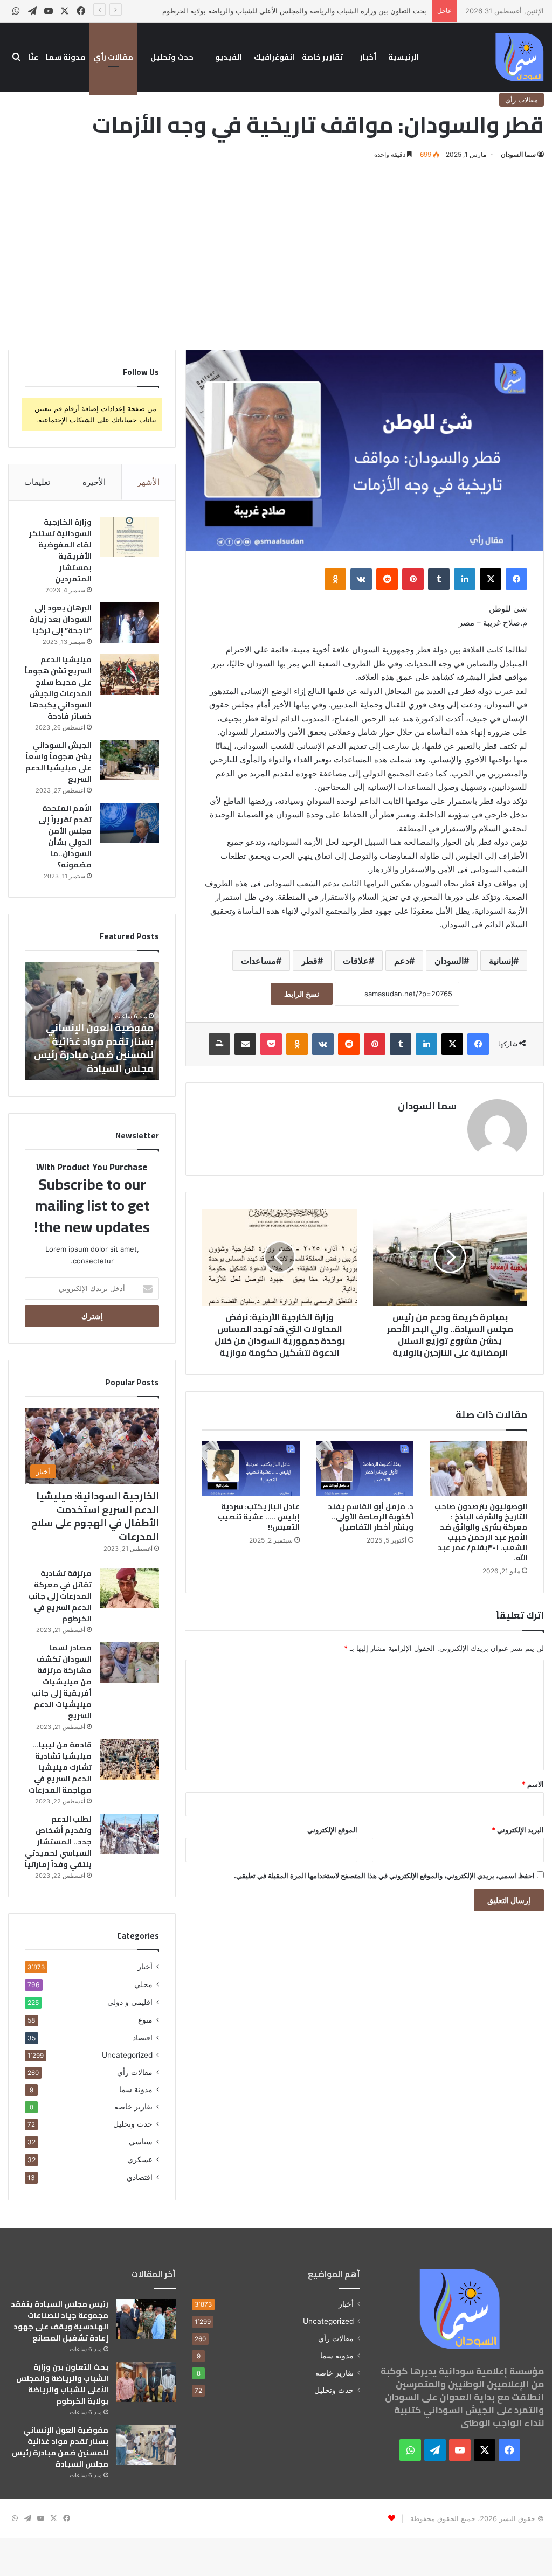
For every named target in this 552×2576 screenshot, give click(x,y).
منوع (145, 2020)
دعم (402, 961)
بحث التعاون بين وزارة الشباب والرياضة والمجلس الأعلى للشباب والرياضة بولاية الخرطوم (294, 11)
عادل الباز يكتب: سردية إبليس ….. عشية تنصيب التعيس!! (259, 1517)
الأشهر (149, 482)
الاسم (533, 1784)
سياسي (141, 2141)
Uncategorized (127, 2055)
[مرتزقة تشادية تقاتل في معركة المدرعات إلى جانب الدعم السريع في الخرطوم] (129, 1588)
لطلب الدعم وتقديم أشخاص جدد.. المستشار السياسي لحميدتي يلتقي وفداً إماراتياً (58, 1842)
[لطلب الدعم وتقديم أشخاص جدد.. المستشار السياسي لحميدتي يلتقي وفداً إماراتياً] (129, 1834)
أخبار (368, 57)
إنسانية (501, 961)
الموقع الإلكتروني (332, 1830)
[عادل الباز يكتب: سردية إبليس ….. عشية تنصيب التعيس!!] (251, 1469)
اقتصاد (143, 2037)
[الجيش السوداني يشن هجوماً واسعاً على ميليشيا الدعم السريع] (129, 760)
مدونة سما (66, 57)
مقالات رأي (113, 57)
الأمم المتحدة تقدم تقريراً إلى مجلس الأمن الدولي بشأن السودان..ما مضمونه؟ (65, 836)
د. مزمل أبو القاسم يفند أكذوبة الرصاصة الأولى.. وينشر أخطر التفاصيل (371, 1517)
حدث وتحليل (172, 57)
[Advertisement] (276, 253)
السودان (449, 961)
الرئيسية (403, 57)
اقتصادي (140, 2177)
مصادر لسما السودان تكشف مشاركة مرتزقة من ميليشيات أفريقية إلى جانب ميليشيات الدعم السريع (61, 1682)
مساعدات (258, 961)
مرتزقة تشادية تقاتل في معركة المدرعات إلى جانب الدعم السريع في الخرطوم (60, 1596)
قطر (309, 961)
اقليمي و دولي (130, 2002)
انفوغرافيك (274, 57)
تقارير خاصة (322, 57)
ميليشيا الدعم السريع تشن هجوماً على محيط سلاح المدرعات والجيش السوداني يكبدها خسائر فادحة (58, 688)
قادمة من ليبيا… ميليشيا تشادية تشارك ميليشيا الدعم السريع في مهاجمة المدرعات (60, 1767)
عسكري (140, 2159)
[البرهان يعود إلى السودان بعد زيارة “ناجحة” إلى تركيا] (129, 623)
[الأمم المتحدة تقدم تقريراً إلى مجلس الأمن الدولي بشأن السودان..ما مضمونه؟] (129, 823)
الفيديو (229, 57)
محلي (143, 1984)
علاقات (356, 961)
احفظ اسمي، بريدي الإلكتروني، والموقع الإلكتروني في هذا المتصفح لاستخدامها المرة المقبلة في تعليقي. (384, 1876)
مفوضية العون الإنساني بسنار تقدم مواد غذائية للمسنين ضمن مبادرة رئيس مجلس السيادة (60, 2447)
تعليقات (37, 482)
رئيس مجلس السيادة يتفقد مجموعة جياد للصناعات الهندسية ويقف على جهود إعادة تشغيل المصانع (60, 2321)
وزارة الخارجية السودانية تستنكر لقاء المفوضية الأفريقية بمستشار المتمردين (60, 550)
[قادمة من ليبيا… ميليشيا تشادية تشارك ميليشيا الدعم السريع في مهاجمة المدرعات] (129, 1759)
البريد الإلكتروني (518, 1830)
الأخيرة (94, 482)
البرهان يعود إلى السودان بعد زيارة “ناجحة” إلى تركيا (61, 619)
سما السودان (518, 154)
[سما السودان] (520, 57)
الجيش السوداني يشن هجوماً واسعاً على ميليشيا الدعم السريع (58, 762)
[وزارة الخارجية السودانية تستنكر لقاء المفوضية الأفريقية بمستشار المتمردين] (129, 537)
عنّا (33, 57)
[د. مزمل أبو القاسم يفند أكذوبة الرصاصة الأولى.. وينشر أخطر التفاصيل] (365, 1469)
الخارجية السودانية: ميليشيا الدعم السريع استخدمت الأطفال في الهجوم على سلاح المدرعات (95, 1516)
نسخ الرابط (302, 994)
